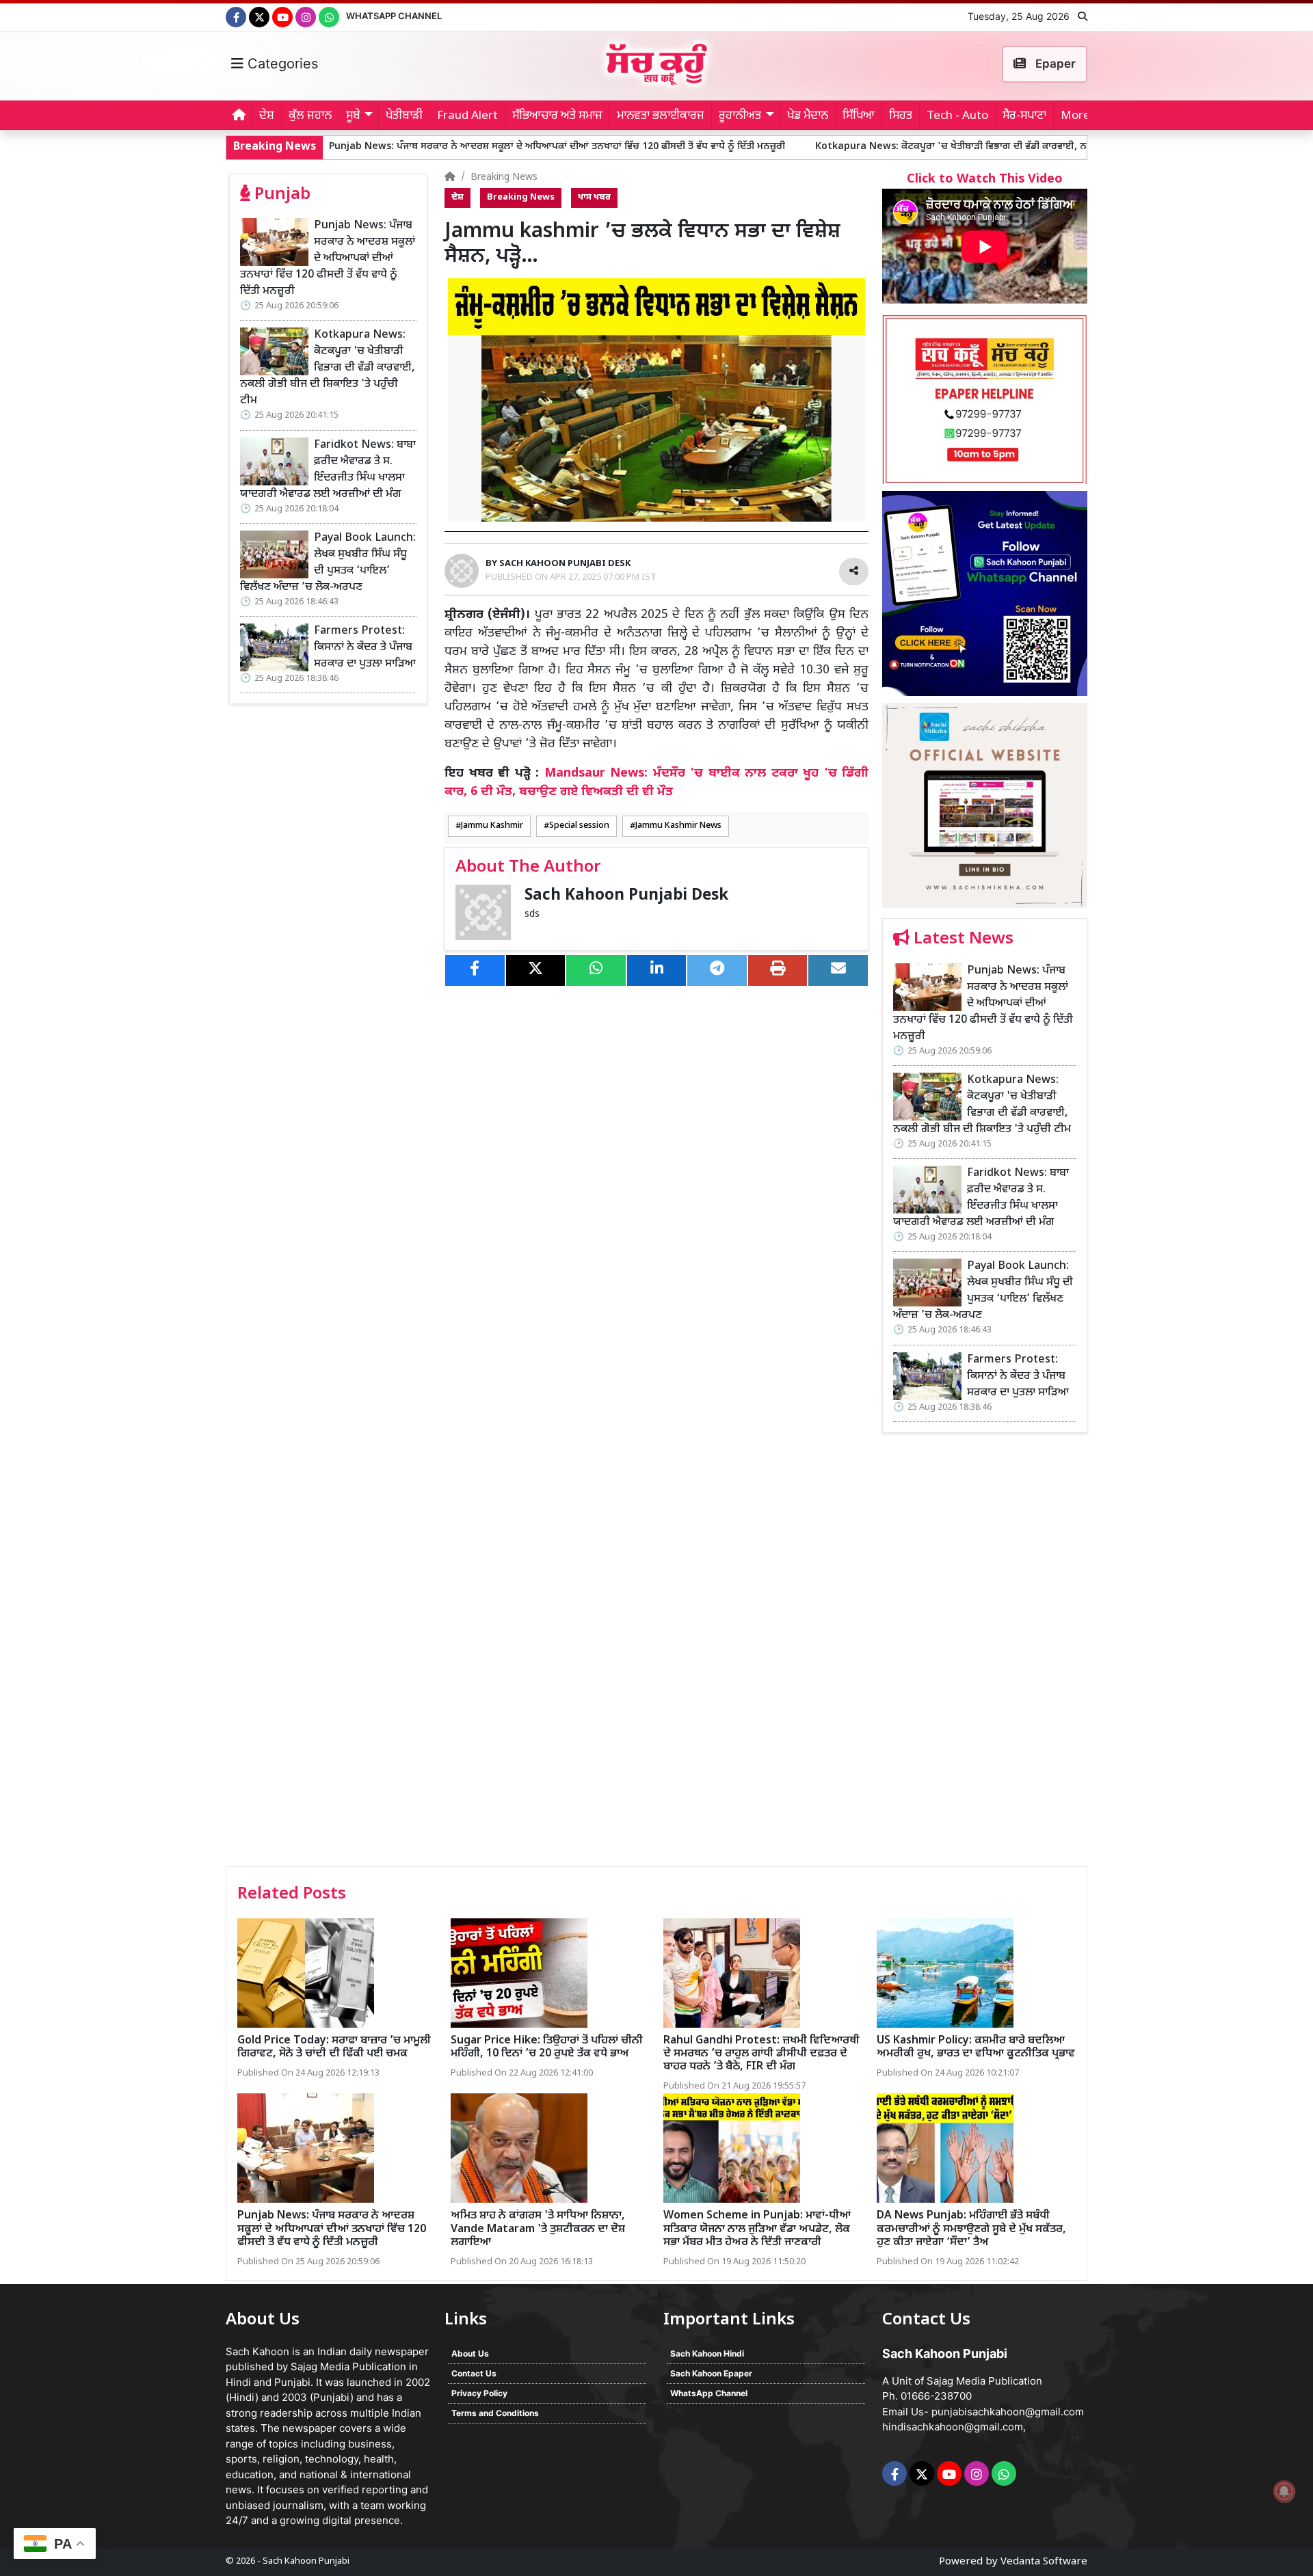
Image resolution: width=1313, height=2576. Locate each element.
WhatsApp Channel (394, 16)
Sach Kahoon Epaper (711, 2373)
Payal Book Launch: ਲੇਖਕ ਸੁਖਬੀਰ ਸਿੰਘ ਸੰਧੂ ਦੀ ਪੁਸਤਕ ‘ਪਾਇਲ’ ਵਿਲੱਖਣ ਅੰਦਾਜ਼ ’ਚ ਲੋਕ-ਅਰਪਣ (328, 563)
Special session (579, 826)
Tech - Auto (957, 116)
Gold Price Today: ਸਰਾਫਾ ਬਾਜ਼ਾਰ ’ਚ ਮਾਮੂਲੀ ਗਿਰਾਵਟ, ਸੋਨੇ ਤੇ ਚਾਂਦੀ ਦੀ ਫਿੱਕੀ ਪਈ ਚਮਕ (334, 2048)
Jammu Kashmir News (678, 826)
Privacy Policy (479, 2393)
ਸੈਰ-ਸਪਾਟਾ (1024, 116)
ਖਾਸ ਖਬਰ (594, 198)
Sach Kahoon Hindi (707, 2353)
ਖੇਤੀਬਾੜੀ (404, 116)
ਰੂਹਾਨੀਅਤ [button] (740, 116)
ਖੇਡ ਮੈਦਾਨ (808, 116)
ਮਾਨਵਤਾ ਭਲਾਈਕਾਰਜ (661, 116)
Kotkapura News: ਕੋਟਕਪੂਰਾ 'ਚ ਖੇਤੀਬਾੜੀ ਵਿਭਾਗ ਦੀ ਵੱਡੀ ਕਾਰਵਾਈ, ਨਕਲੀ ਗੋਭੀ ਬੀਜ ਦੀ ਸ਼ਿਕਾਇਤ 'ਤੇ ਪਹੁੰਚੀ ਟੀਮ (885, 147)
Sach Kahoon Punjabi (306, 2561)
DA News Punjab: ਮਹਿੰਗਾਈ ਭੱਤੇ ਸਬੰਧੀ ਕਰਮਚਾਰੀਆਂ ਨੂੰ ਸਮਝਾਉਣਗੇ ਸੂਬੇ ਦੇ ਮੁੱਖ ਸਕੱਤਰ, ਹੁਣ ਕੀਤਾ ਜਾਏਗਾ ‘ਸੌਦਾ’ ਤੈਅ (971, 2229)
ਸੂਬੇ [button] (353, 116)
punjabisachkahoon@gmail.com (1008, 2412)
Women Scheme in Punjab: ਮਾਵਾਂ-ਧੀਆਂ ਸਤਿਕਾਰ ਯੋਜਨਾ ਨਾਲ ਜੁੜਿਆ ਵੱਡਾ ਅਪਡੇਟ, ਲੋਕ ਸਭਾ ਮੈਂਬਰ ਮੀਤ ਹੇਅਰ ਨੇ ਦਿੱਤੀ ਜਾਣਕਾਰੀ (757, 2229)
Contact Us (474, 2373)
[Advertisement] (985, 1654)
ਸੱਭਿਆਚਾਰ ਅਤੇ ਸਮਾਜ (557, 116)
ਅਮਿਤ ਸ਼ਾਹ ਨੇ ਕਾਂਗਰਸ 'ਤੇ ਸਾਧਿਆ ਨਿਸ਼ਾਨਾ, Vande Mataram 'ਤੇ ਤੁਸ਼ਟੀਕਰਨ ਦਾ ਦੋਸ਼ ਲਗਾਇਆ (538, 2229)
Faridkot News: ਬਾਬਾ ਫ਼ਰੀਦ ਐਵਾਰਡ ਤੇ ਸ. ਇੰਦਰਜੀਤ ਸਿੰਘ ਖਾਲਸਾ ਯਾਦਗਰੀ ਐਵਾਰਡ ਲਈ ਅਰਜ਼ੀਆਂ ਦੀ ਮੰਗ (328, 470)
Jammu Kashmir (492, 826)
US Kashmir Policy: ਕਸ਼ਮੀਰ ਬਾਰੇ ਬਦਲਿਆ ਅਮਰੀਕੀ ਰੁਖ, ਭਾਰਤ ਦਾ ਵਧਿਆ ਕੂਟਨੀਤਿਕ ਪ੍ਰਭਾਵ (976, 2048)
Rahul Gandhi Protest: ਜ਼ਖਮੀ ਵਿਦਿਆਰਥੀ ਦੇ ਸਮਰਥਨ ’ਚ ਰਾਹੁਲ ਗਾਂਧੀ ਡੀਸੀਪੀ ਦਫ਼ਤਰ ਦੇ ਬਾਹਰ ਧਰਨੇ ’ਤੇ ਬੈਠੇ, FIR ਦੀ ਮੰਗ (761, 2054)
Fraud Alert (467, 116)
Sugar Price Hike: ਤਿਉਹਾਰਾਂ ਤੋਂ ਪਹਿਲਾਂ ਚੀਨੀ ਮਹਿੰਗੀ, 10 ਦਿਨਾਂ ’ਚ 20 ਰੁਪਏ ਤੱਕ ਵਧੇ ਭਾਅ (547, 2048)
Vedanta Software (1044, 2562)
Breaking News (504, 177)
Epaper (1054, 64)
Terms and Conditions (495, 2413)
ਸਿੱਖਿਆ (859, 116)
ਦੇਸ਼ (267, 116)
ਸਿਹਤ (901, 116)
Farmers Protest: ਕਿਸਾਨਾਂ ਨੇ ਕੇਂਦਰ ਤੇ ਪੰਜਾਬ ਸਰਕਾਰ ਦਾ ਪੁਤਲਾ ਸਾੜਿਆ (365, 648)
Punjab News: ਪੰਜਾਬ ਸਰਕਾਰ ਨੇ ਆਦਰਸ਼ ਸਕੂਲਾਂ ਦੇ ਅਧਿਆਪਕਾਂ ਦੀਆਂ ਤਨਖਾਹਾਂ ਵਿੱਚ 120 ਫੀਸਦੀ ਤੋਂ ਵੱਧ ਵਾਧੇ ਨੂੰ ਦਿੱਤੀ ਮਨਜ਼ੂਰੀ (414, 147)
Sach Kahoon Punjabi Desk (626, 896)
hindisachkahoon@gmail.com (953, 2427)
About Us (470, 2353)
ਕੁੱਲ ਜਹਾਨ (310, 116)
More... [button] (1079, 116)
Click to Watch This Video (985, 179)
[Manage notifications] (1284, 2491)
